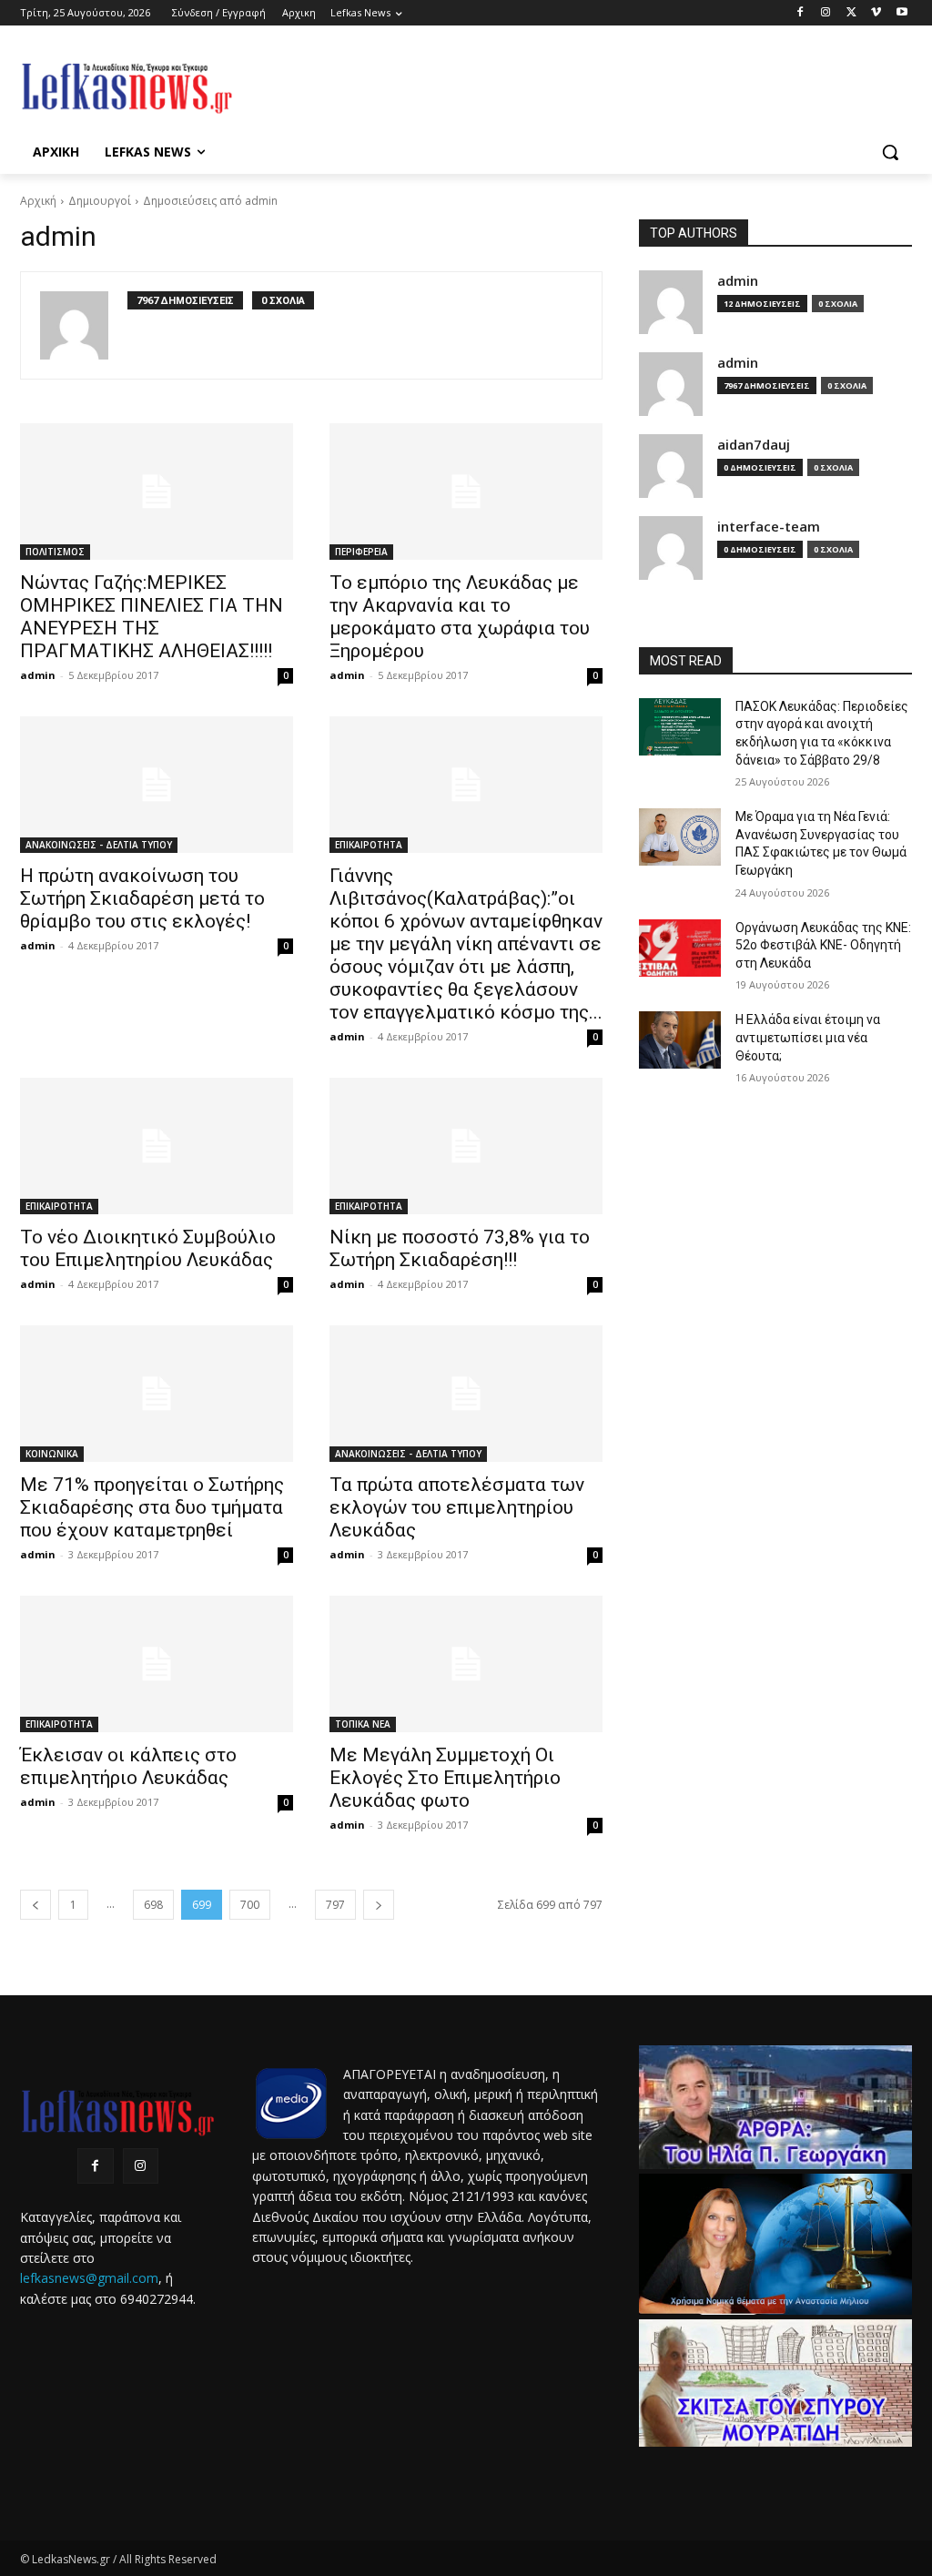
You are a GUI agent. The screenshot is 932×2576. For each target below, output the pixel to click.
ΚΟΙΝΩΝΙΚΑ (52, 1454)
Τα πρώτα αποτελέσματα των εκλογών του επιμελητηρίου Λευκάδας (457, 1507)
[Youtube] (902, 13)
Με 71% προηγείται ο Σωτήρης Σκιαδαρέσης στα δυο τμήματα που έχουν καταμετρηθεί (152, 1507)
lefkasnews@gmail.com (89, 2278)
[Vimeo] (876, 13)
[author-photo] (84, 325)
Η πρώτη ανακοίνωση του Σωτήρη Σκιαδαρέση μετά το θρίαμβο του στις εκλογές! (142, 898)
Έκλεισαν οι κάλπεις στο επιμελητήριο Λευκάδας (128, 1766)
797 (335, 1905)
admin (38, 675)
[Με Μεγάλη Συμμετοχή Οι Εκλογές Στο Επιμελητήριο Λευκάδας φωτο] (466, 1664)
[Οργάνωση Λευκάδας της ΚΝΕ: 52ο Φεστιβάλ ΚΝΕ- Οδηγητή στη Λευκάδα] (680, 948)
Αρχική (38, 201)
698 (153, 1905)
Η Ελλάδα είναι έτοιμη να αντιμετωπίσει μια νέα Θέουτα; (808, 1037)
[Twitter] (851, 13)
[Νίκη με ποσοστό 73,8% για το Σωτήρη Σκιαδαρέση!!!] (466, 1146)
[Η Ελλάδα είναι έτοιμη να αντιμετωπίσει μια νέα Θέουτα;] (680, 1040)
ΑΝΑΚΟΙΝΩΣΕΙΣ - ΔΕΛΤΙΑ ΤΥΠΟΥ (99, 845)
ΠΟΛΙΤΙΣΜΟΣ (55, 552)
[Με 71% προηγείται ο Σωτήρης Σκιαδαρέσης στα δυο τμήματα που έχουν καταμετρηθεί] (157, 1394)
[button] (890, 152)
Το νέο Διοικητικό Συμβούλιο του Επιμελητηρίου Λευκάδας (148, 1248)
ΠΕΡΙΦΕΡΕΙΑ (361, 552)
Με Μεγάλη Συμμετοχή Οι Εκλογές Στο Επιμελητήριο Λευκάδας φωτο (445, 1778)
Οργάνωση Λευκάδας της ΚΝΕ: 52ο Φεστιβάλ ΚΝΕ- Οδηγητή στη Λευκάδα (823, 945)
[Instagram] (826, 13)
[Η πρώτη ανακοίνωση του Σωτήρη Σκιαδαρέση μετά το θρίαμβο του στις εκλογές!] (157, 785)
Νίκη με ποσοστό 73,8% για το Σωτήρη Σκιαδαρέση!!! (460, 1248)
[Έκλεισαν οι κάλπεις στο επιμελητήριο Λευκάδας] (157, 1664)
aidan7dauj (754, 445)
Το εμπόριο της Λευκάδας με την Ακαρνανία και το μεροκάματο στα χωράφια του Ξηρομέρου (460, 617)
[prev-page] (35, 1905)
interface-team (769, 527)
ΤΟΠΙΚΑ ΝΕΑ (363, 1724)
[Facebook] (800, 13)
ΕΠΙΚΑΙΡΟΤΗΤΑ (369, 845)
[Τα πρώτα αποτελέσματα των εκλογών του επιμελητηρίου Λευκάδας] (466, 1394)
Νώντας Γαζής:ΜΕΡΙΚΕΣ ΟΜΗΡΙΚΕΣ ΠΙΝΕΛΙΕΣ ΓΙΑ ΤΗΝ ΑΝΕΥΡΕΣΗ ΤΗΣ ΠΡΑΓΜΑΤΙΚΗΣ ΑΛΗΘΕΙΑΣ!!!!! (152, 617)
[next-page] (379, 1905)
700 (250, 1905)
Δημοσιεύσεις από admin (210, 201)
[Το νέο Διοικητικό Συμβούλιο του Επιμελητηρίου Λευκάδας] (157, 1146)
